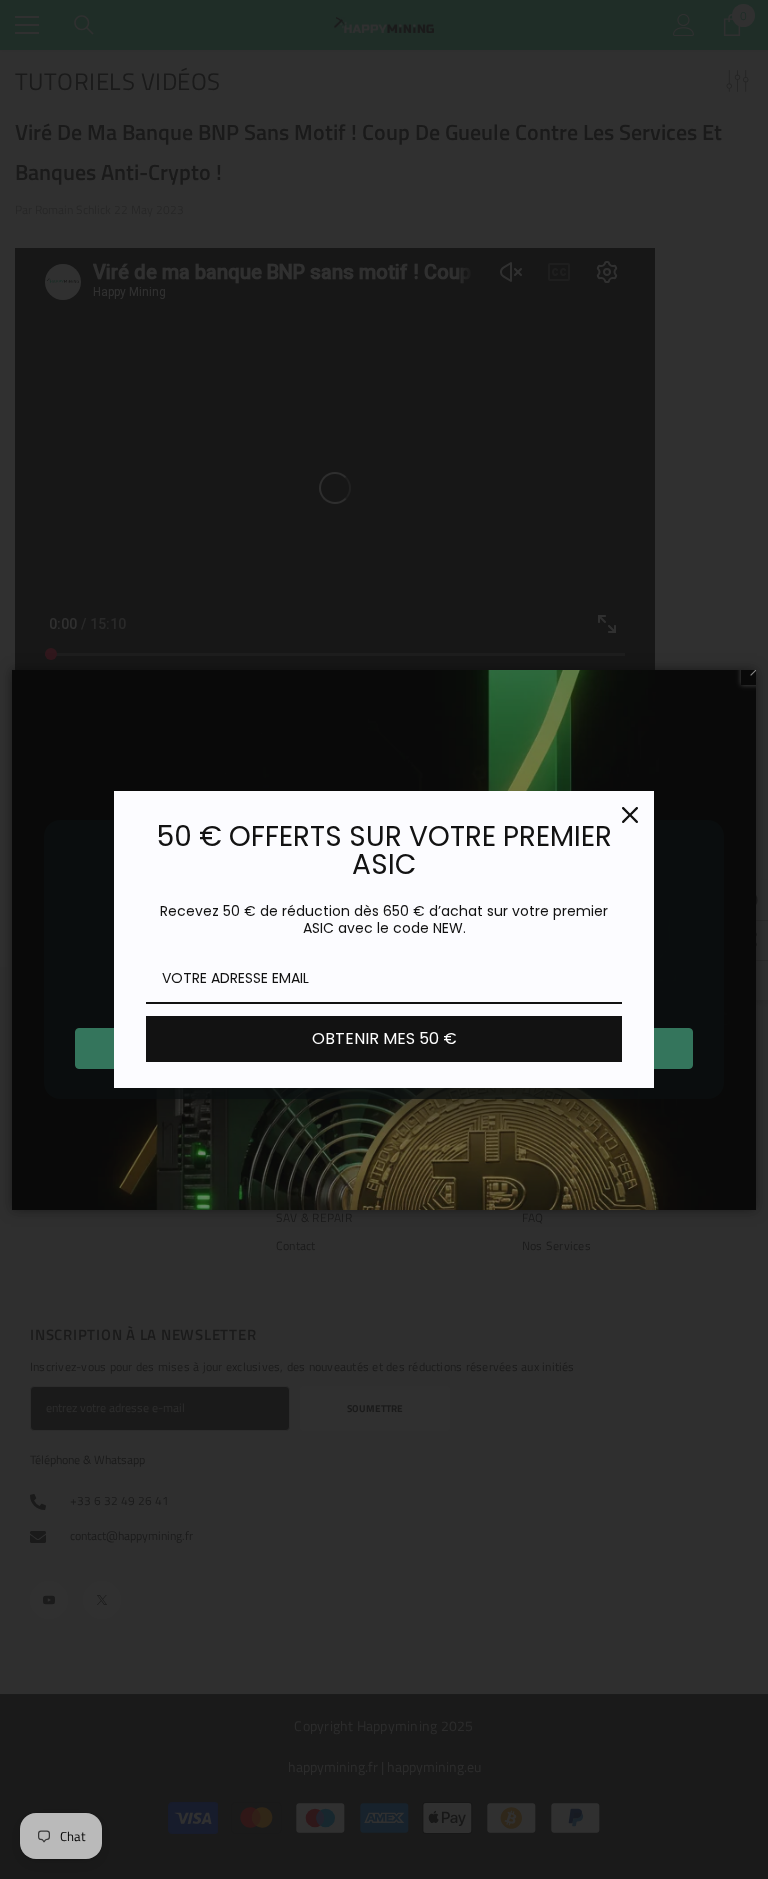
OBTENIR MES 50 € (384, 1038)
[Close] (630, 815)
